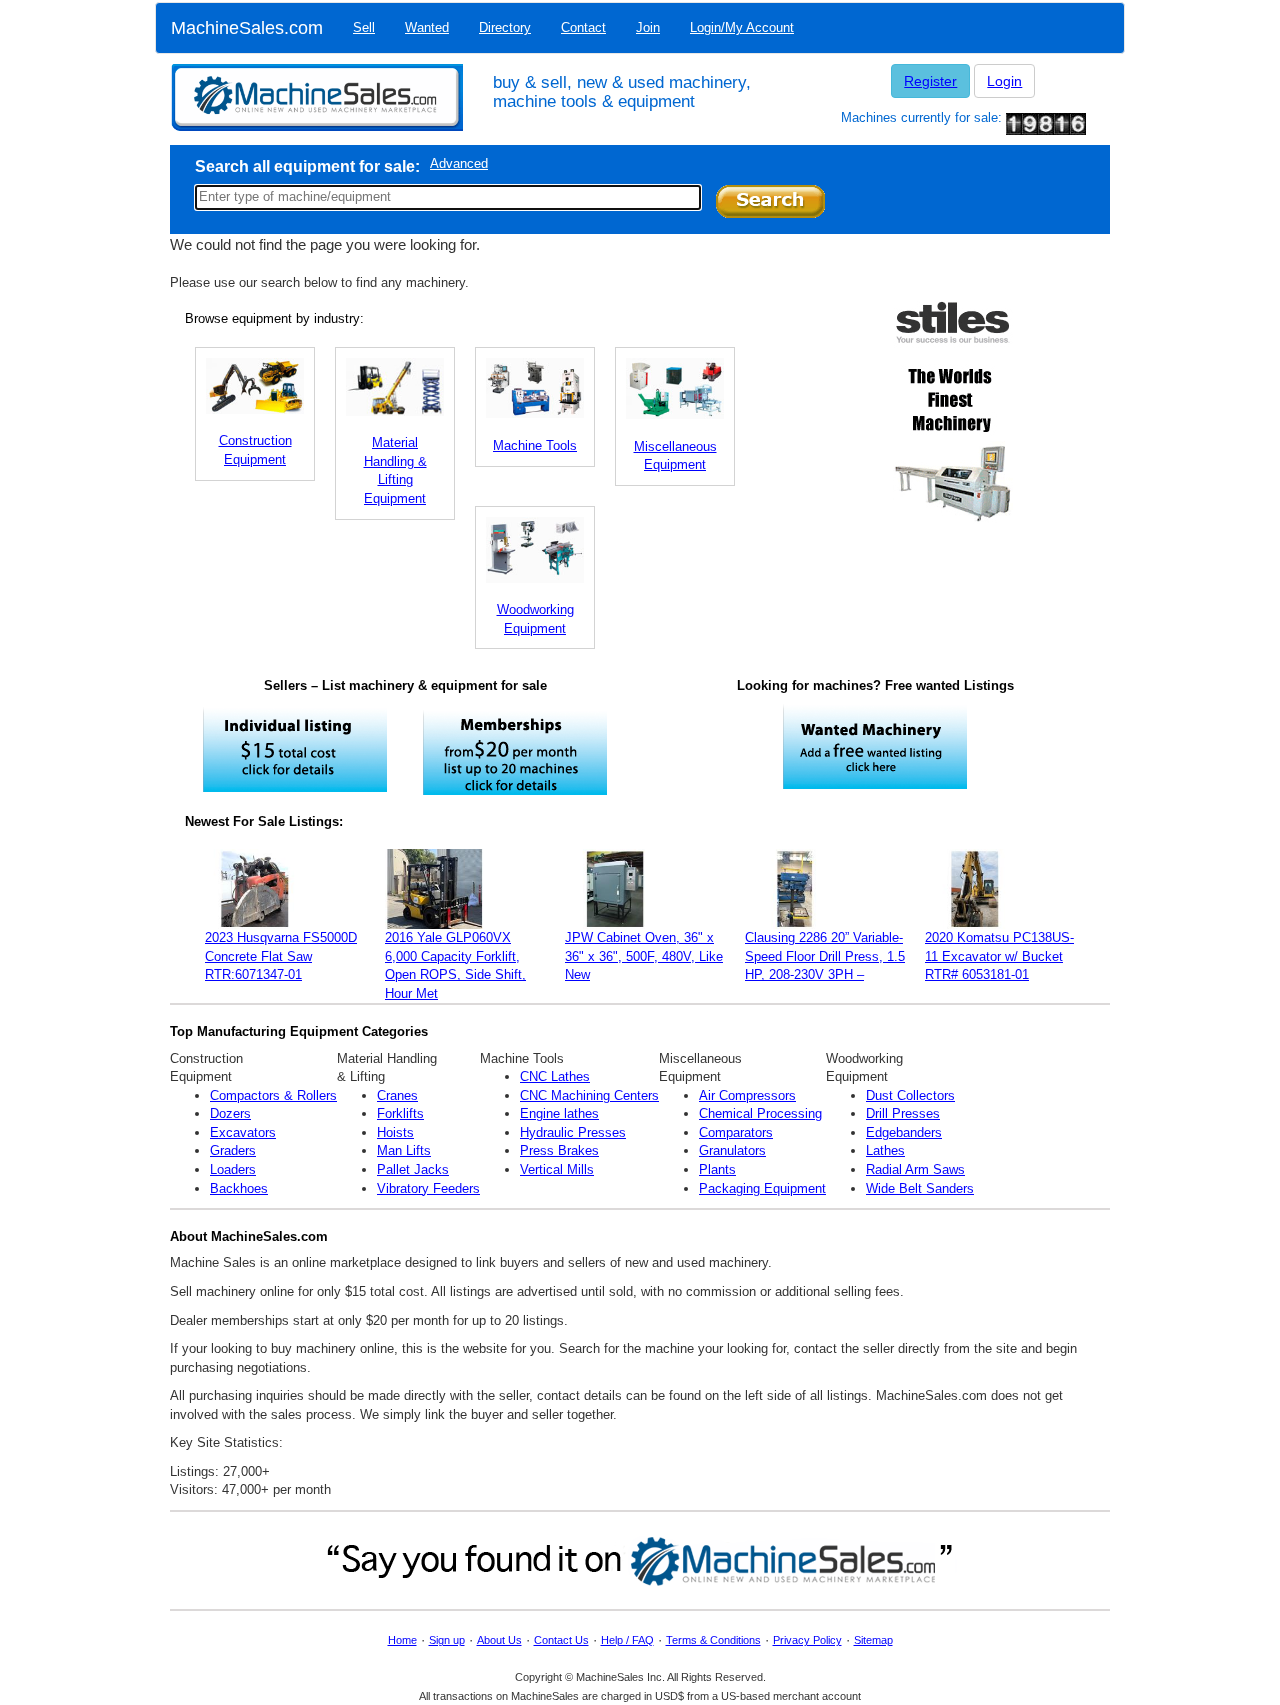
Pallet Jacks (413, 1169)
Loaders (233, 1169)
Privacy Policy (807, 1640)
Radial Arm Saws (915, 1169)
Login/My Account (742, 27)
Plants (717, 1169)
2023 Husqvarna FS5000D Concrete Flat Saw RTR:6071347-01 (281, 956)
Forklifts (400, 1113)
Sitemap (873, 1640)
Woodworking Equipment (535, 619)
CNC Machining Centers (589, 1095)
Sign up (447, 1640)
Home (402, 1640)
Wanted (427, 27)
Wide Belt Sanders (920, 1188)
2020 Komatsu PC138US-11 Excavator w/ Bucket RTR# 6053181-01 (999, 956)
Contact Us (561, 1640)
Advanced (459, 163)
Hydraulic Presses (573, 1132)
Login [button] (1004, 81)
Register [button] (930, 81)
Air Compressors (747, 1095)
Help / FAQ (627, 1640)
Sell (364, 27)
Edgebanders (904, 1132)
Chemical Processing (760, 1113)
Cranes (397, 1095)
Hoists (395, 1132)
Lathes (885, 1150)
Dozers (230, 1113)
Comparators (736, 1132)
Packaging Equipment (762, 1188)
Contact (583, 27)
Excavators (243, 1132)
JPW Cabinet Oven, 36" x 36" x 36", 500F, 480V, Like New (644, 956)
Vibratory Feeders (428, 1188)
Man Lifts (404, 1150)
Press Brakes (559, 1150)
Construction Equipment (255, 450)
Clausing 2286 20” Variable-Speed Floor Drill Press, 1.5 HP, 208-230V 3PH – (825, 956)
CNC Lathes (555, 1076)
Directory (505, 27)
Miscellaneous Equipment (675, 456)
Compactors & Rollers (273, 1095)
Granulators (732, 1150)
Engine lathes (559, 1113)
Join (648, 27)
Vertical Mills (557, 1169)
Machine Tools (535, 445)
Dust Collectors (910, 1095)
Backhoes (239, 1188)
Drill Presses (903, 1113)
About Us (499, 1640)
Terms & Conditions (713, 1640)
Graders (233, 1150)
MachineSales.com (247, 28)
